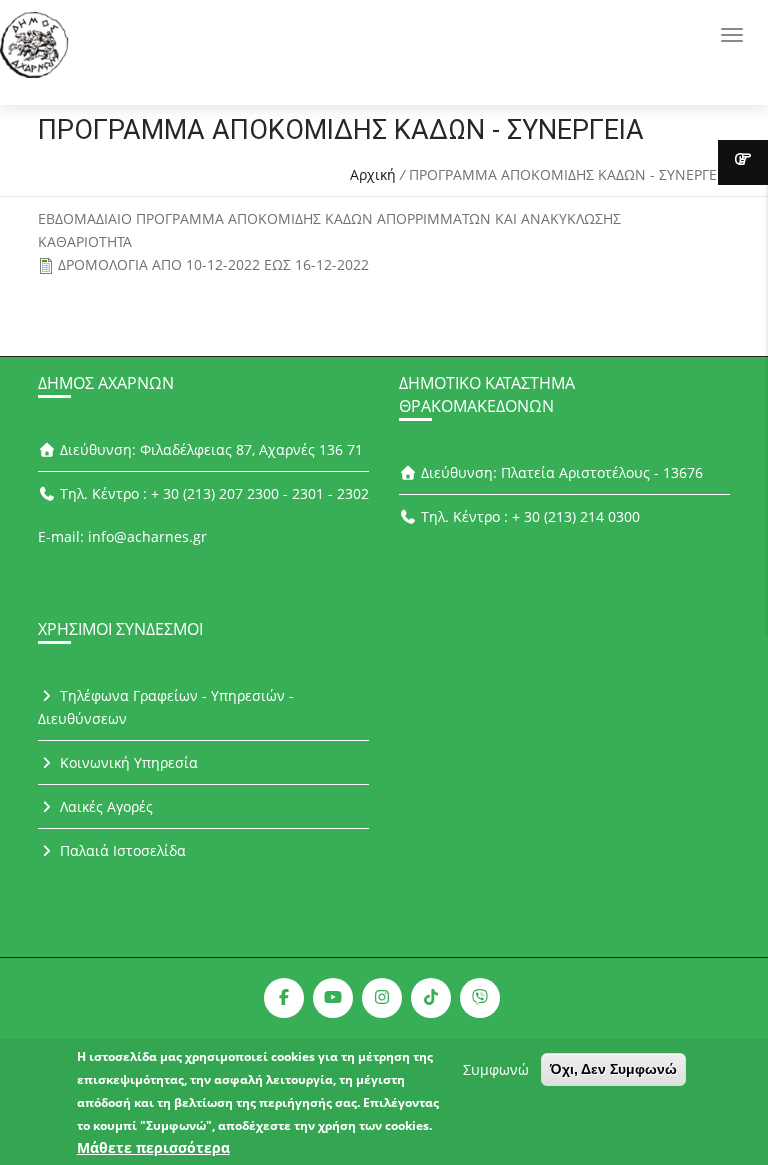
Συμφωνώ (496, 1069)
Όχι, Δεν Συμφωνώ (613, 1069)
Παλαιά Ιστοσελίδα (121, 850)
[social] (284, 998)
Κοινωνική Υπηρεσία (127, 762)
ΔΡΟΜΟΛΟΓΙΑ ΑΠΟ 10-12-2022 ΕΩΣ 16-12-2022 (213, 264)
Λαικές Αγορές (104, 806)
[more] (743, 162)
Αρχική (373, 174)
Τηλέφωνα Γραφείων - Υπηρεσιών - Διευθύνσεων (166, 707)
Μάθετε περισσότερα (153, 1147)
